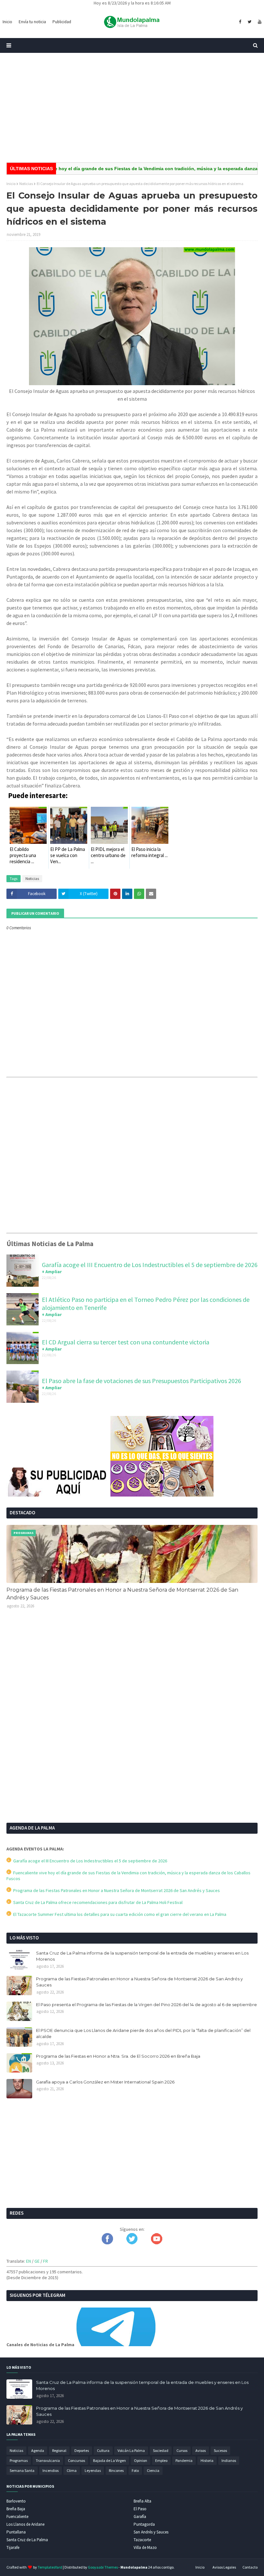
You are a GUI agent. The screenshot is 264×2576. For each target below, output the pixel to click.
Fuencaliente (17, 2517)
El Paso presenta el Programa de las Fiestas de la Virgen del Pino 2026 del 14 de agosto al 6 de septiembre (146, 2005)
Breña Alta (142, 2501)
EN (28, 2261)
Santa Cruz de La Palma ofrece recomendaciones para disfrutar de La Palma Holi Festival (97, 1902)
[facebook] (240, 22)
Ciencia (153, 2470)
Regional (59, 2450)
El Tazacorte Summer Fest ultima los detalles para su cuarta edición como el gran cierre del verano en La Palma (119, 1914)
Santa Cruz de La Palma (27, 2540)
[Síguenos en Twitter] (132, 2243)
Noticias (26, 184)
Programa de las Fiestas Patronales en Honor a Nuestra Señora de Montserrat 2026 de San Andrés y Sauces (122, 1594)
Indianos (229, 2460)
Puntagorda (144, 2524)
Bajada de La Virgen (109, 2460)
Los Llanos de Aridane (25, 2524)
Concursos (76, 2460)
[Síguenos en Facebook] (107, 2243)
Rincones (116, 2470)
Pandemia (184, 2460)
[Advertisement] (132, 108)
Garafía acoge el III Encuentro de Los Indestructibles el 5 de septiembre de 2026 (150, 1265)
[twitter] (250, 22)
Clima (72, 2470)
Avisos (201, 2450)
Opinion (141, 2460)
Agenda (38, 2450)
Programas (19, 2460)
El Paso (140, 2509)
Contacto (250, 2567)
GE (37, 2261)
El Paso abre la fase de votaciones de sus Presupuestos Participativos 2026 (141, 1381)
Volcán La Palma (131, 2450)
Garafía (140, 2517)
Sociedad (161, 2450)
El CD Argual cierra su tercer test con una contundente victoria (126, 1342)
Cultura (103, 2450)
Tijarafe (13, 2547)
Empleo (161, 2460)
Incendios (51, 2470)
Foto (135, 2470)
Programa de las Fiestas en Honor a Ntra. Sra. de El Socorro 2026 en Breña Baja (118, 2056)
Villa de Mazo (145, 2547)
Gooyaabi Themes (103, 2567)
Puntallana (16, 2532)
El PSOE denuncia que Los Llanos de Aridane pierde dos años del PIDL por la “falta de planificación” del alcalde (143, 2034)
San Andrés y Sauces (151, 2532)
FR (46, 2261)
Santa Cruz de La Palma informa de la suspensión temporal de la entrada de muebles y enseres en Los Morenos (142, 1956)
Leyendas (93, 2470)
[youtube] (259, 22)
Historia (207, 2460)
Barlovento (16, 2501)
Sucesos (220, 2450)
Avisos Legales (224, 2567)
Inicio (11, 184)
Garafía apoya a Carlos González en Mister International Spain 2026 (105, 2082)
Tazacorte (142, 2540)
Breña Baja (16, 2509)
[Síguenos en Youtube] (157, 2243)
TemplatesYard (50, 2567)
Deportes (82, 2450)
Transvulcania (48, 2460)
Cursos (182, 2450)
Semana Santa (22, 2470)
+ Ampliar (52, 1272)
